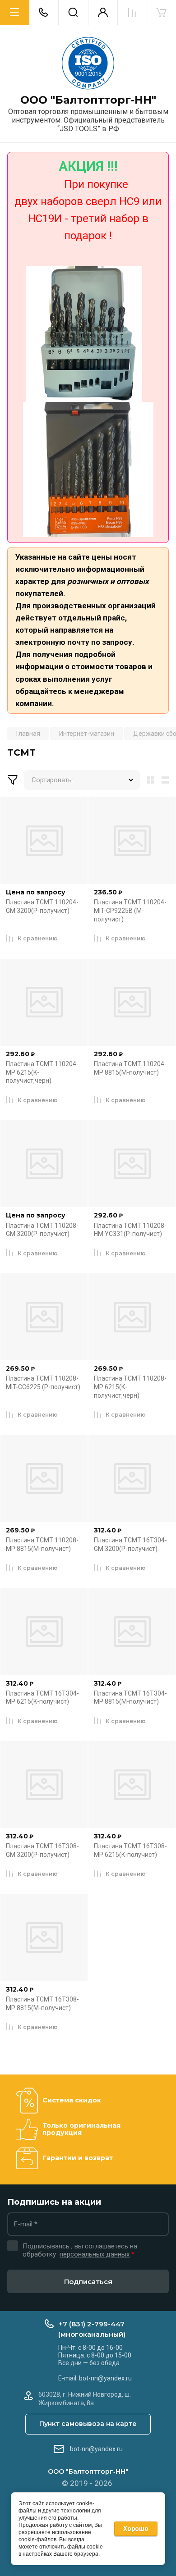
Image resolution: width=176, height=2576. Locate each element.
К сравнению (38, 938)
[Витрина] (149, 780)
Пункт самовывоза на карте (88, 2424)
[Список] (167, 780)
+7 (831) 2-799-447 (91, 2324)
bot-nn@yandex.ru (96, 2449)
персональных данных (95, 2254)
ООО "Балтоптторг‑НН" (88, 100)
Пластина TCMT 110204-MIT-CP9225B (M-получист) (130, 910)
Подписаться (88, 2282)
